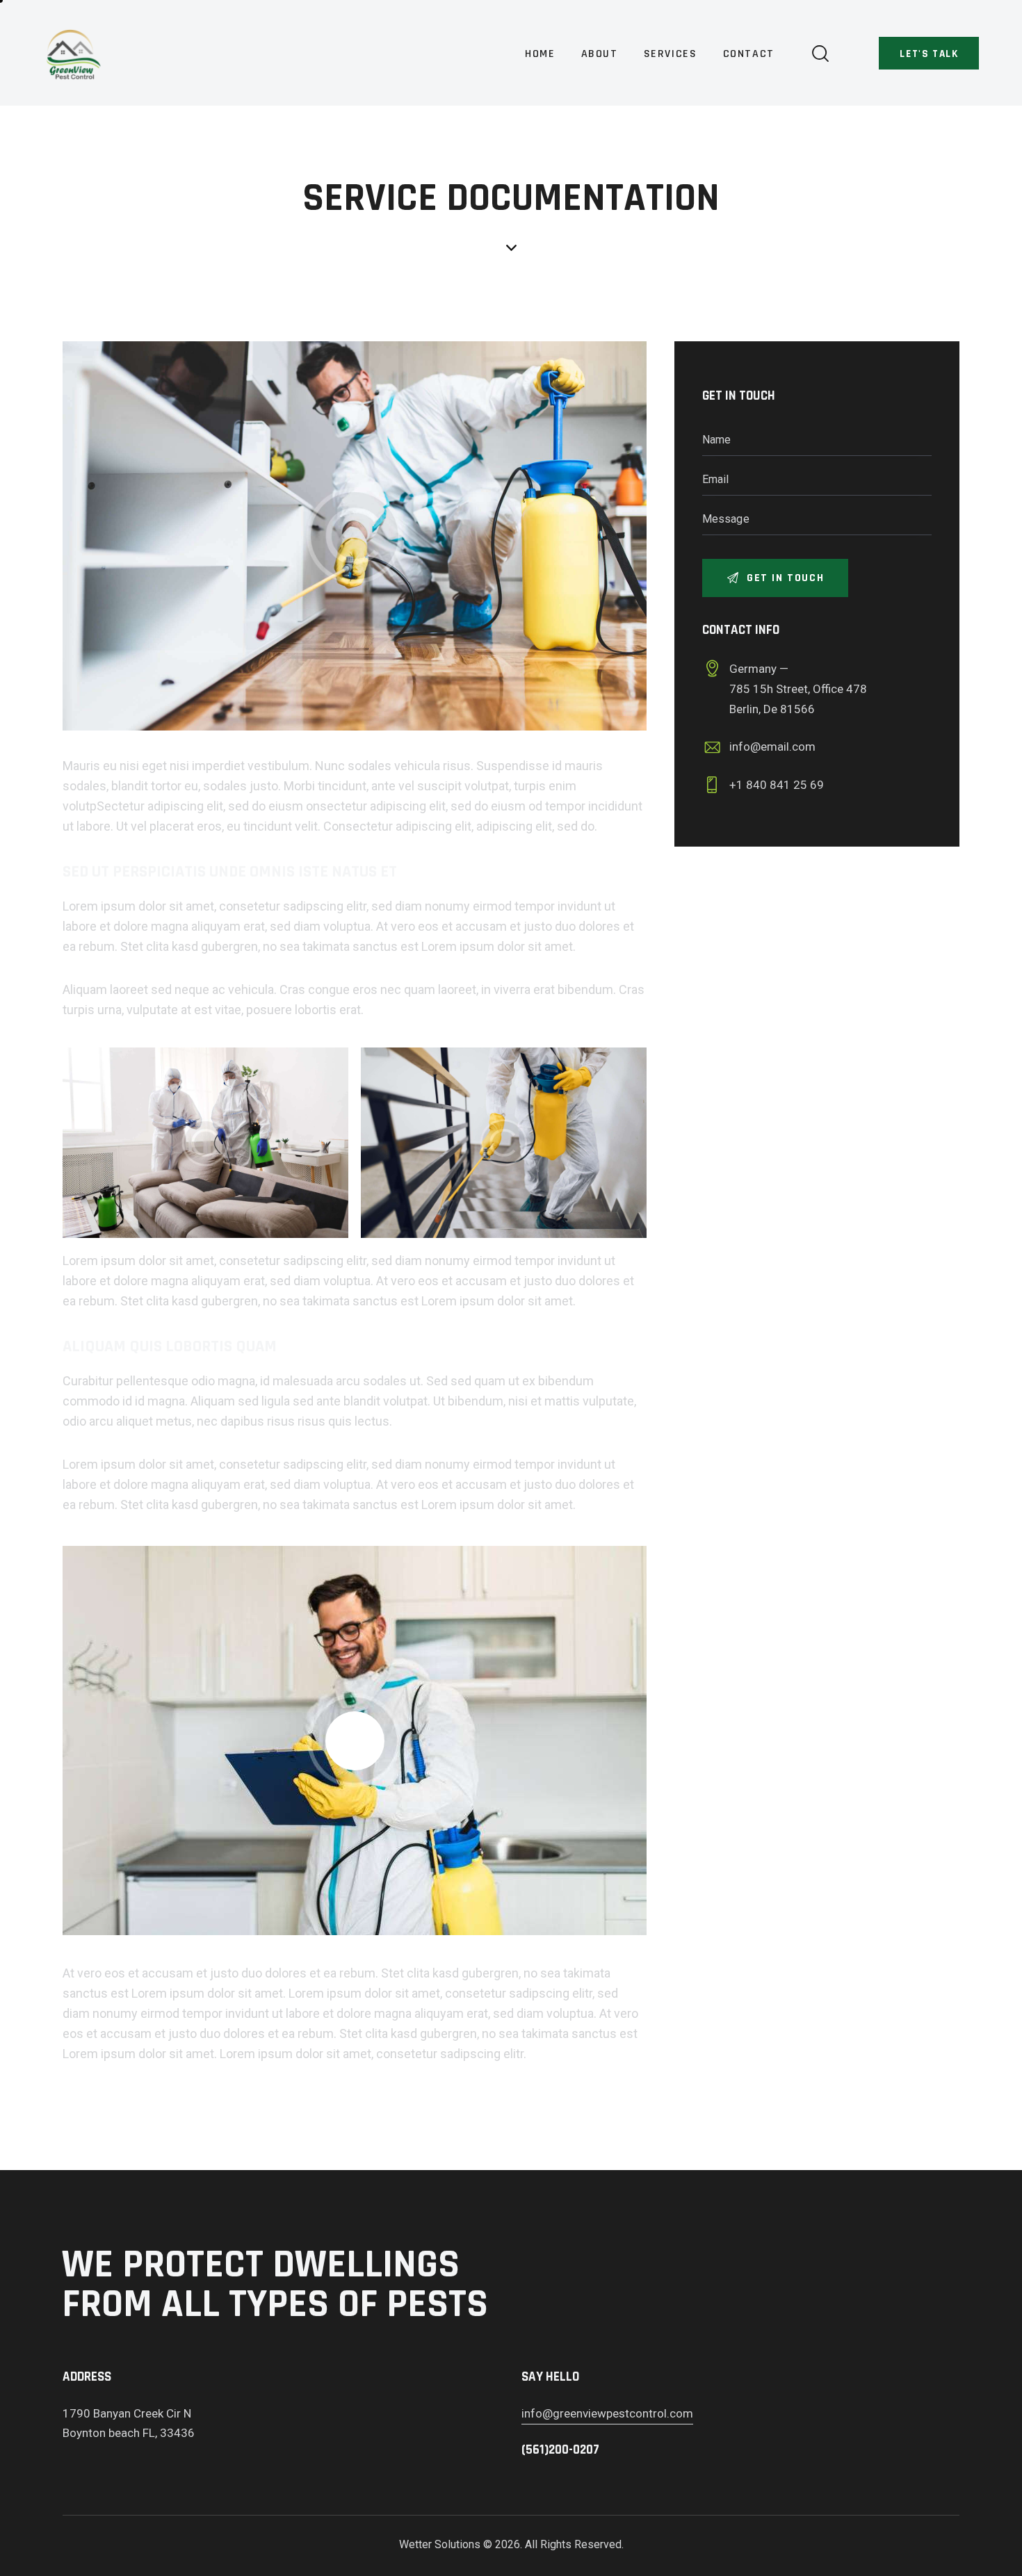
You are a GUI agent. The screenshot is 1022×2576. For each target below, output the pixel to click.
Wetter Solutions (440, 2544)
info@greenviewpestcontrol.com (607, 2413)
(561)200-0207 (560, 2450)
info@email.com (772, 747)
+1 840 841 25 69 (777, 785)
